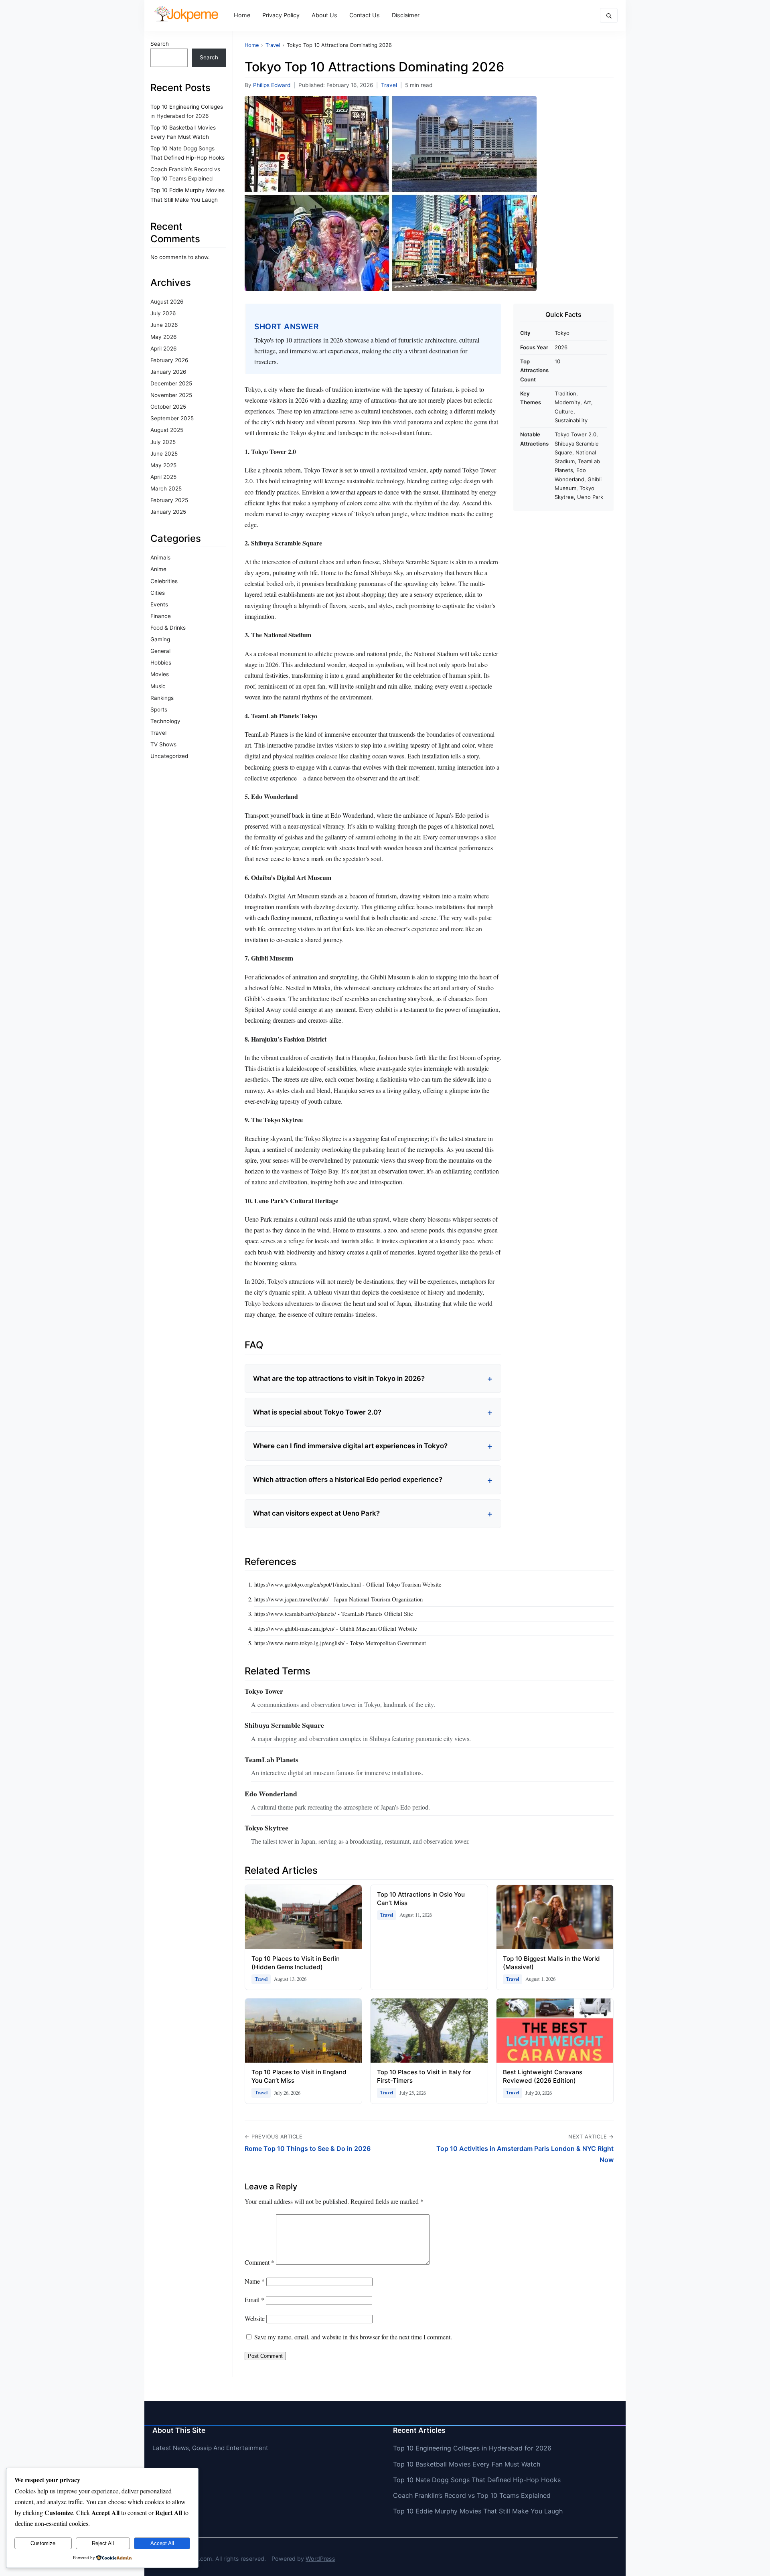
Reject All (103, 2543)
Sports (159, 709)
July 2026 (163, 313)
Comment (259, 2262)
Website (255, 2318)
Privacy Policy (281, 15)
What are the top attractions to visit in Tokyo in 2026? (339, 1378)
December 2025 (171, 383)
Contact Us (365, 15)
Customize (43, 2543)
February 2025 (169, 500)
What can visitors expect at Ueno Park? (316, 1513)
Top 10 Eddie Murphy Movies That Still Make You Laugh (478, 2511)
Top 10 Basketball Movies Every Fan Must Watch (467, 2464)
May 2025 (163, 465)
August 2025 (167, 430)
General (160, 651)
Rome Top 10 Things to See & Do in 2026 (308, 2148)
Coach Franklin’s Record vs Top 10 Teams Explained (472, 2495)
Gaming (160, 639)
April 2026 (163, 349)
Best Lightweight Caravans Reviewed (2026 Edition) (543, 2076)
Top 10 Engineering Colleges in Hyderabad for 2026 (472, 2448)
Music (158, 686)
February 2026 (169, 360)
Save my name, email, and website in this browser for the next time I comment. (353, 2337)
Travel (158, 733)
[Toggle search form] (609, 15)
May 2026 (163, 337)
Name (255, 2281)
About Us (324, 15)
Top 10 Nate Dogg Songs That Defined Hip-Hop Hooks (477, 2480)
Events (159, 604)
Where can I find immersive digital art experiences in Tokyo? (350, 1446)
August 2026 (167, 302)
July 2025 (163, 442)
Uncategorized (169, 756)
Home (242, 15)
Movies (160, 674)
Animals (160, 557)
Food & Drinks (168, 628)
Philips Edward (272, 85)
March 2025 (166, 488)
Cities (158, 593)
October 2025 (168, 407)
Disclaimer (406, 15)
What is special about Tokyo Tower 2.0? (317, 1412)
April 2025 (163, 477)
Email (254, 2299)
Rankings (162, 698)
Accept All (162, 2543)
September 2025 (172, 418)
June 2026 (164, 325)
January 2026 (168, 372)
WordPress (320, 2559)
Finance (161, 616)
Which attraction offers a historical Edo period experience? (348, 1480)
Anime (158, 569)
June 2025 (164, 454)
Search (160, 44)
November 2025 (171, 395)
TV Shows (163, 744)
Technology (165, 721)
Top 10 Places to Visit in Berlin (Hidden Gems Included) (296, 1963)
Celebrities (164, 581)
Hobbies (161, 663)
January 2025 (168, 512)
